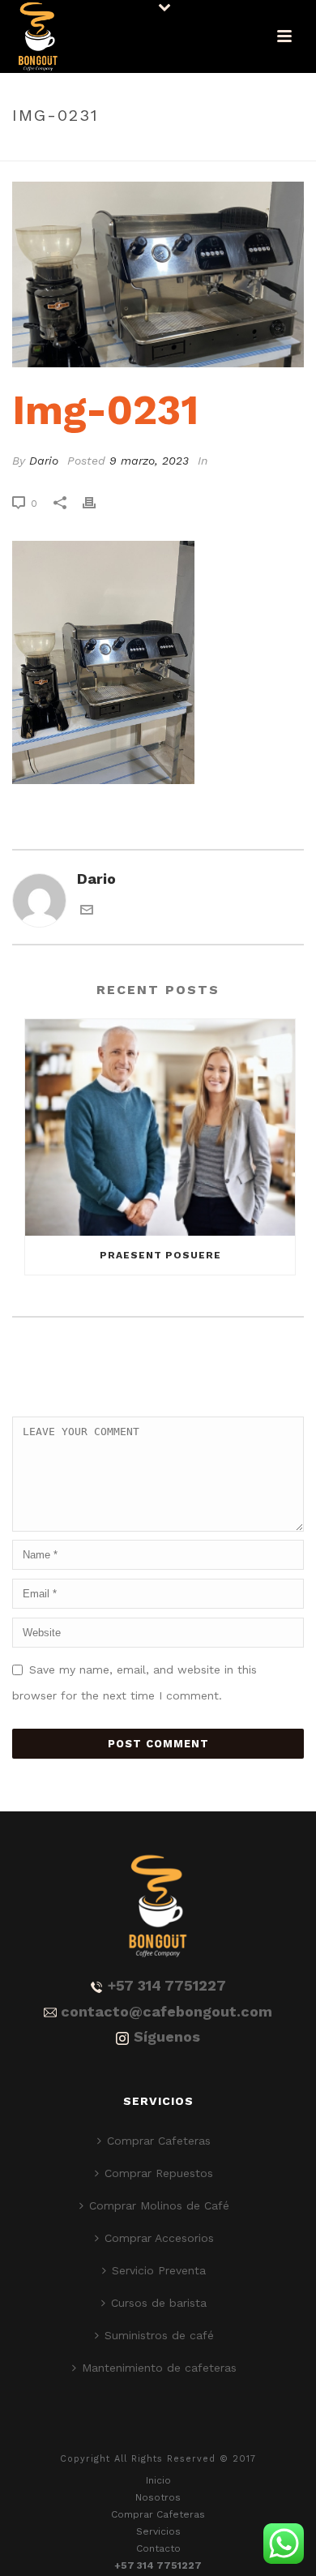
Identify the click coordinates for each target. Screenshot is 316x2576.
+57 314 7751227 (167, 1985)
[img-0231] (158, 274)
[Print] (97, 502)
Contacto (158, 2548)
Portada (43, 150)
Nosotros (158, 2497)
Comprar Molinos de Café (159, 2205)
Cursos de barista (159, 2303)
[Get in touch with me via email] (87, 911)
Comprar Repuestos (159, 2173)
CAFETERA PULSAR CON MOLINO (159, 150)
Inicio (158, 2480)
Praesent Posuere (160, 1255)
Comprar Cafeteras (159, 2141)
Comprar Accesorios (159, 2238)
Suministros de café (159, 2335)
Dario (44, 461)
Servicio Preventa (159, 2270)
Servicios (158, 2531)
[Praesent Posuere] (160, 1128)
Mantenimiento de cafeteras (159, 2368)
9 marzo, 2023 (149, 461)
